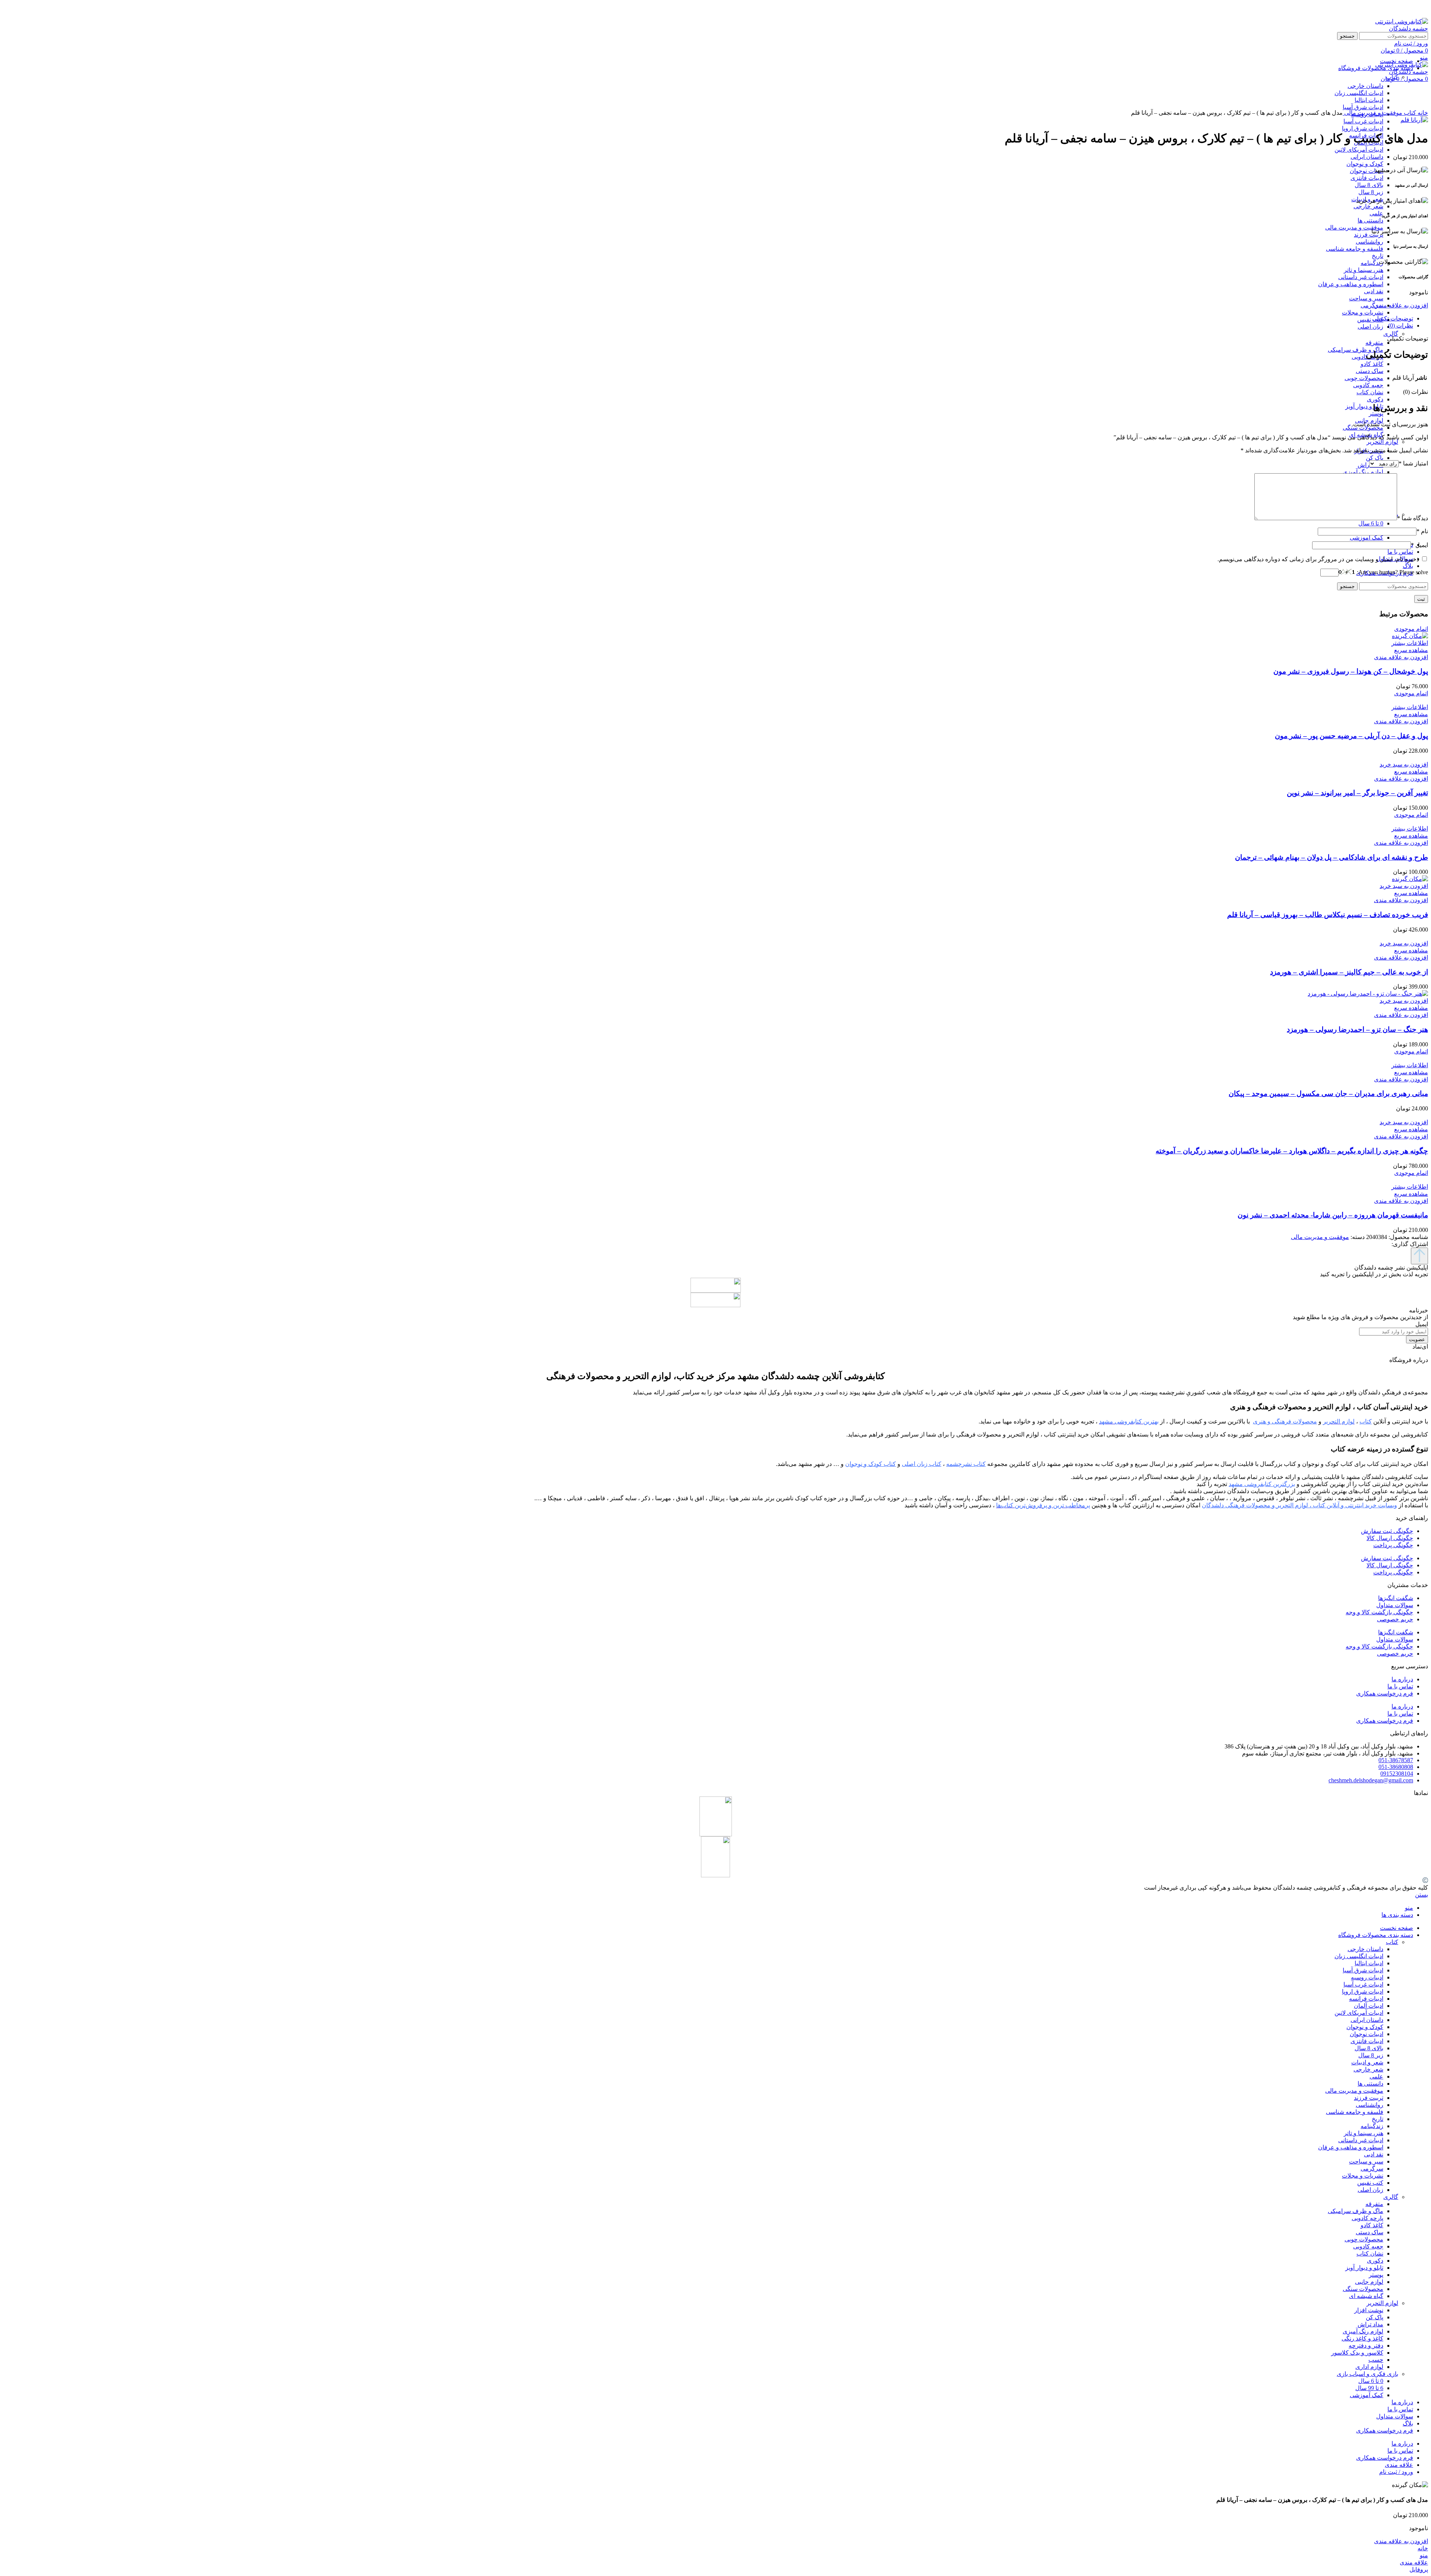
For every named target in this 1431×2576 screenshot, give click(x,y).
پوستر (1376, 413)
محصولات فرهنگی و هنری (1285, 1421)
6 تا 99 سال (1369, 2388)
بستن (1421, 1895)
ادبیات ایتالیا (1369, 1963)
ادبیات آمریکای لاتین (1359, 150)
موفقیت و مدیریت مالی (1354, 227)
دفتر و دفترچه (1366, 2346)
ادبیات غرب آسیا (1363, 121)
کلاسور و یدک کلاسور (1357, 2353)
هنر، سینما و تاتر (1364, 270)
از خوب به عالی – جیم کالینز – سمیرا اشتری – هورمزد (1349, 972)
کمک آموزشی (1367, 538)
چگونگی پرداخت (1393, 1545)
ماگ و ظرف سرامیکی (1356, 350)
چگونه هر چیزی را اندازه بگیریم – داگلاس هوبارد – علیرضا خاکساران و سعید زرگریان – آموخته (1292, 1151)
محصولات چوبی (1364, 378)
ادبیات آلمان (1369, 2006)
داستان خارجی (1365, 1949)
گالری (1391, 334)
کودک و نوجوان (1365, 164)
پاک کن (1375, 458)
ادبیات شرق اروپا (1363, 128)
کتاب (1409, 113)
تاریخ (1378, 256)
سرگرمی (1372, 305)
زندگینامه (1372, 263)
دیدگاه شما (1413, 518)
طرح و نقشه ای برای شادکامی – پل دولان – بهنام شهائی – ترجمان (1332, 857)
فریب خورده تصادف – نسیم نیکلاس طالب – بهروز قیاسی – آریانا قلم (1328, 915)
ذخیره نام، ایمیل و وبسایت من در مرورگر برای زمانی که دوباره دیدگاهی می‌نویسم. (1318, 559)
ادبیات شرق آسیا (1363, 1970)
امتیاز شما (1413, 463)
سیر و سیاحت (1366, 298)
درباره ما (1402, 1679)
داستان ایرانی (1367, 157)
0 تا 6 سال (1371, 523)
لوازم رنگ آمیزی (1363, 472)
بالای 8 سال (1369, 185)
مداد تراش (1370, 2324)
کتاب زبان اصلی (922, 1464)
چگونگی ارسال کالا (1390, 1538)
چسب (1376, 2360)
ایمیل (1419, 545)
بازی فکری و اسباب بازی (1367, 2374)
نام (1422, 531)
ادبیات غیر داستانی (1361, 277)
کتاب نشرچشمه (966, 1464)
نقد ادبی (1374, 291)
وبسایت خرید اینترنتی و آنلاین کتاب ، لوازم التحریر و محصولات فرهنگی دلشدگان (1299, 1505)
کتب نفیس (1370, 320)
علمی (1376, 213)
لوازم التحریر (1382, 442)
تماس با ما (1400, 1686)
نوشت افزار (1369, 2310)
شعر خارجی (1368, 206)
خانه (1422, 113)
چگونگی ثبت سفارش (1387, 1531)
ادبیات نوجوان (1367, 171)
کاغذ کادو (1372, 364)
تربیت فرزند (1369, 235)
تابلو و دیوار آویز (1364, 406)
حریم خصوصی (1395, 1619)
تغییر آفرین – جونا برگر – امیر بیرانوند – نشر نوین (1357, 793)
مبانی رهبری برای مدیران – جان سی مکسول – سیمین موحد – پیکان (1328, 1093)
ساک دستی (1370, 371)
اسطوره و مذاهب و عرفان (1351, 284)
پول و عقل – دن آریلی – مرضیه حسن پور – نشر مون (1351, 736)
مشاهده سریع (1411, 650)
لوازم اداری (1369, 2367)
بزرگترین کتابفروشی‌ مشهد (1262, 1484)
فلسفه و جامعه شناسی (1355, 249)
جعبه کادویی (1368, 385)
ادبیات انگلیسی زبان (1359, 1956)
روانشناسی (1370, 242)
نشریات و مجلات (1363, 312)
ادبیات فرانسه (1366, 1999)
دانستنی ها (1370, 220)
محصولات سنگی (1363, 2289)
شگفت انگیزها (1396, 1598)
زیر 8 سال (1371, 192)
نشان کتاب (1370, 392)
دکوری (1375, 399)
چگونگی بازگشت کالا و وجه (1379, 1612)
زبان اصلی (1370, 327)
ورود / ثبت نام (1396, 2472)
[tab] (708, 318)
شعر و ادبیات (1367, 2062)
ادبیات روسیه (1367, 1977)
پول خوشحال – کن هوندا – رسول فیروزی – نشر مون (1351, 671)
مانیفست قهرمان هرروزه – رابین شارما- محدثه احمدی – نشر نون (1333, 1215)
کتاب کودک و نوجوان (871, 1464)
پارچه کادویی (1367, 2218)
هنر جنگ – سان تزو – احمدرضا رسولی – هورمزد (1357, 1029)
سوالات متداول (1395, 1605)
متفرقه (1374, 343)
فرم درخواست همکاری (1385, 1693)
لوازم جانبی (1369, 2282)
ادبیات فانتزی (1367, 178)
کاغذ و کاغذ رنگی (1362, 2338)
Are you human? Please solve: (1392, 572)
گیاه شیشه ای (1366, 2296)
